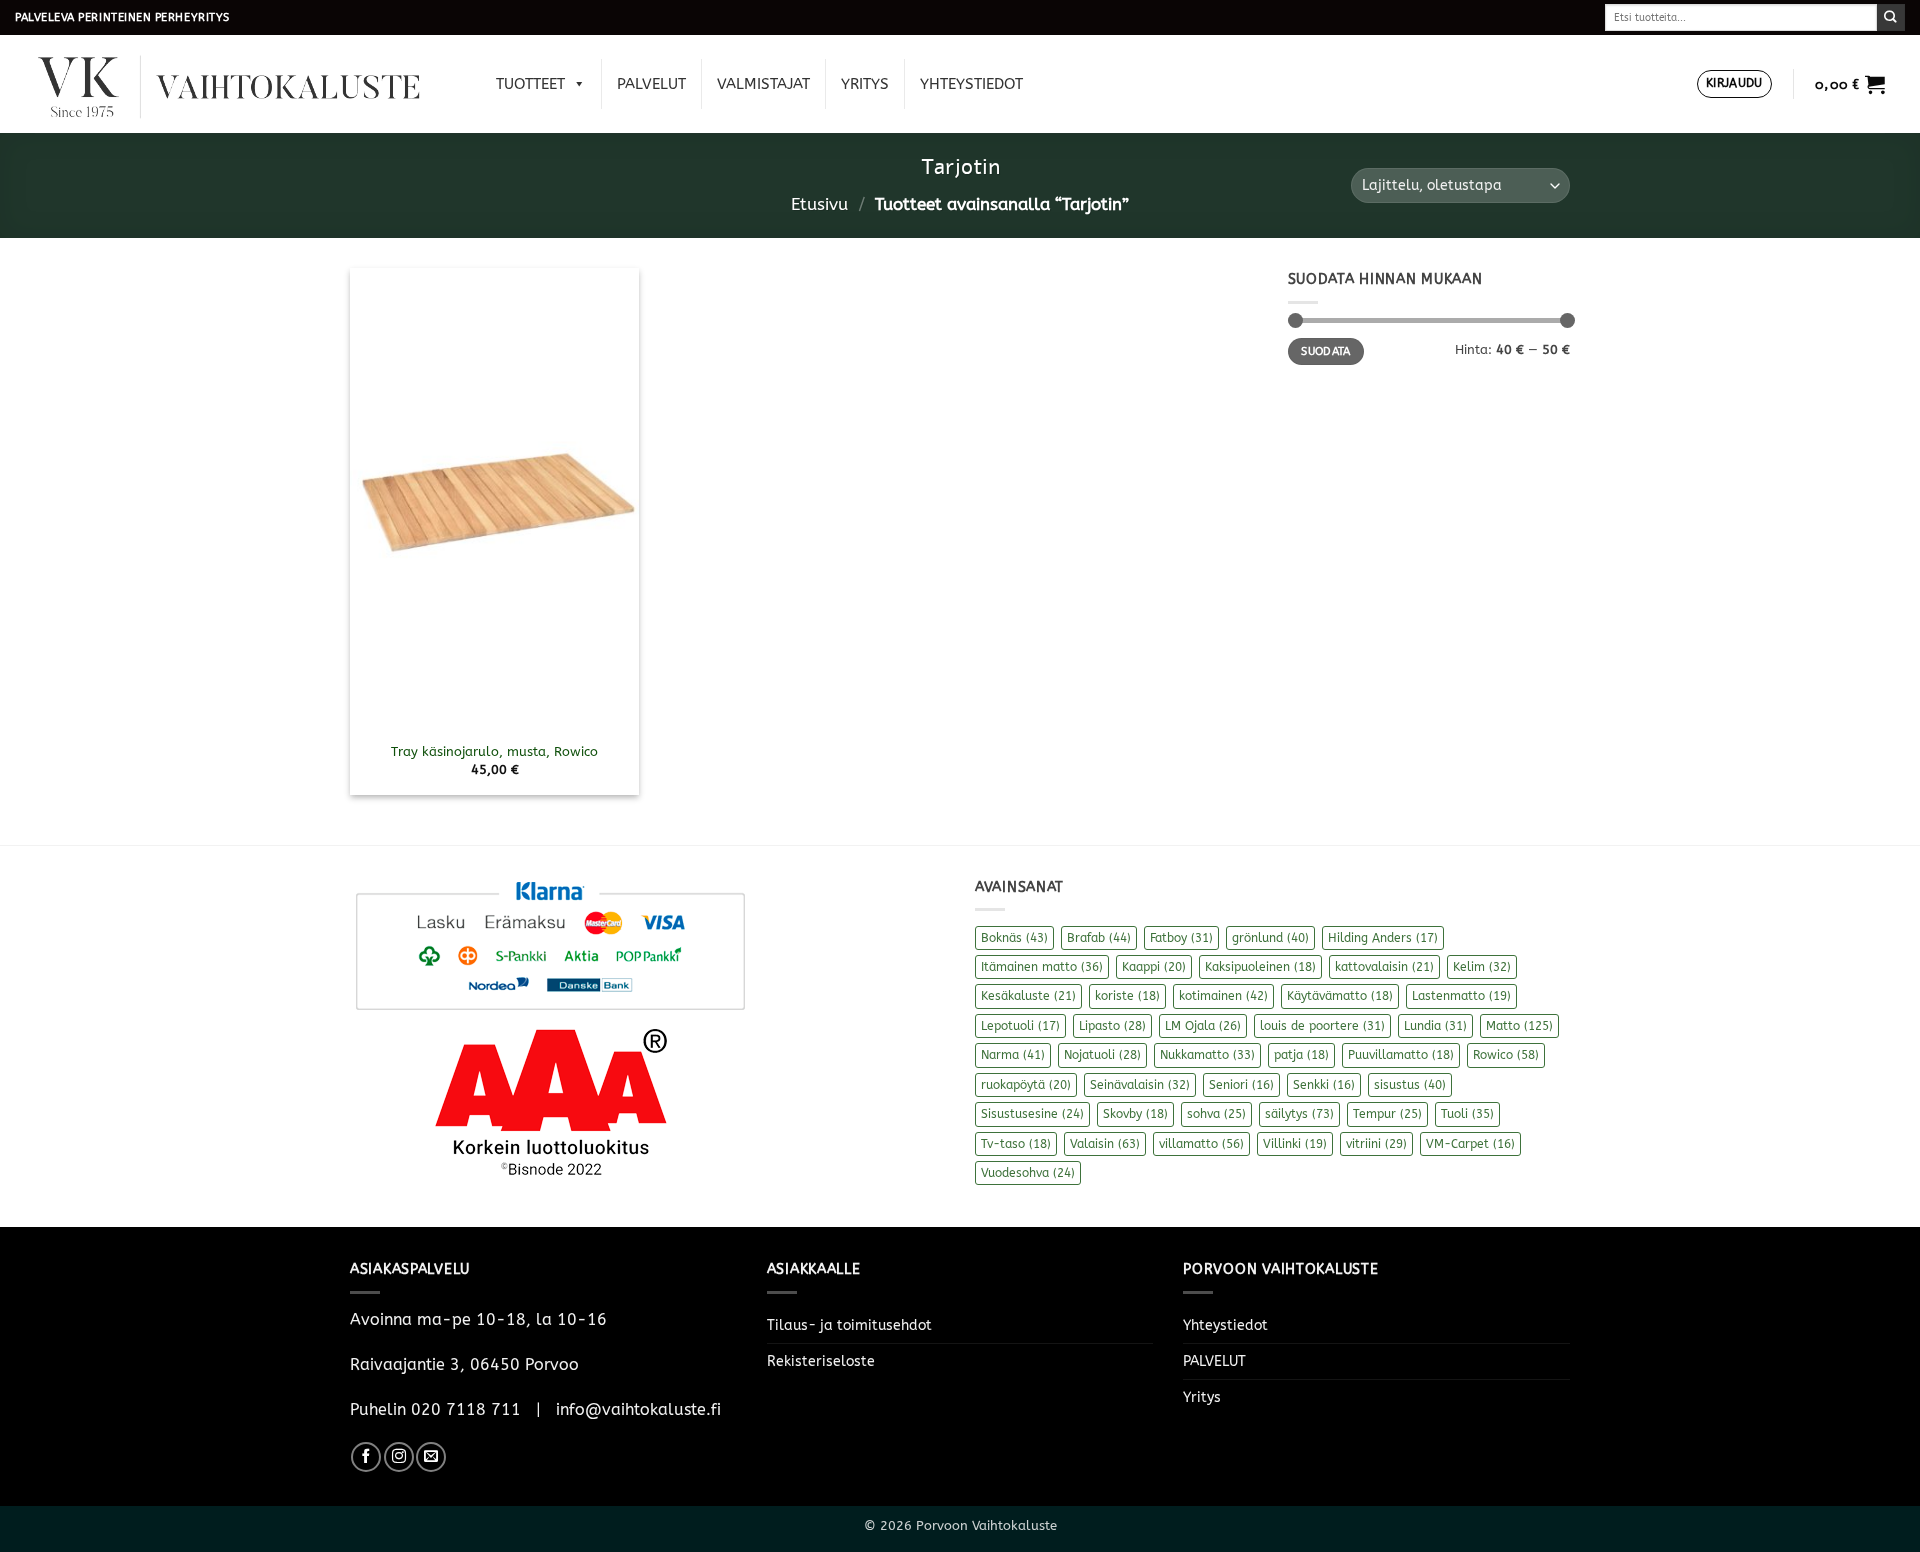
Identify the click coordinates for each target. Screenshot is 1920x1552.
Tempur (1387, 1114)
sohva (1216, 1114)
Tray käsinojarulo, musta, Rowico (494, 751)
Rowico (1506, 1055)
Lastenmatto (1461, 996)
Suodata (1325, 351)
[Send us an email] (431, 1457)
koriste (1127, 996)
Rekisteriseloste (821, 1361)
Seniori (1241, 1085)
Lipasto (1112, 1026)
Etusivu (819, 204)
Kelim (1482, 967)
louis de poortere (1322, 1026)
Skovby (1135, 1114)
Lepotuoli (1020, 1026)
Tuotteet (530, 84)
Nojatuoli (1102, 1055)
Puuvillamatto (1401, 1055)
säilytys (1299, 1114)
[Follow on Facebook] (366, 1457)
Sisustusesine (1032, 1114)
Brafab (1099, 938)
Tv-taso (1016, 1144)
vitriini (1376, 1144)
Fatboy (1181, 938)
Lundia (1435, 1026)
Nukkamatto (1207, 1055)
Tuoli (1467, 1114)
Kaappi (1154, 967)
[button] (1734, 84)
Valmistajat (763, 84)
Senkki (1324, 1085)
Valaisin (1105, 1144)
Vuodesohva (1028, 1173)
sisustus (1410, 1085)
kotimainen (1223, 996)
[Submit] (1891, 17)
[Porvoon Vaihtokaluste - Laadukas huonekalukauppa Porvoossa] (243, 84)
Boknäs (1014, 938)
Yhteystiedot (971, 84)
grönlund (1270, 938)
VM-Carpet (1470, 1144)
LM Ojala (1203, 1026)
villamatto (1201, 1144)
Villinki (1295, 1144)
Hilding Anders (1383, 938)
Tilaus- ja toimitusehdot (849, 1325)
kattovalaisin (1384, 967)
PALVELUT (651, 84)
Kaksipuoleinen (1260, 967)
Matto (1519, 1026)
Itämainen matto (1042, 967)
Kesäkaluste (1028, 996)
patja (1301, 1055)
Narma (1013, 1055)
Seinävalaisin (1140, 1085)
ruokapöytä (1026, 1085)
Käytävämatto (1340, 996)
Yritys (865, 84)
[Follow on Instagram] (399, 1457)
